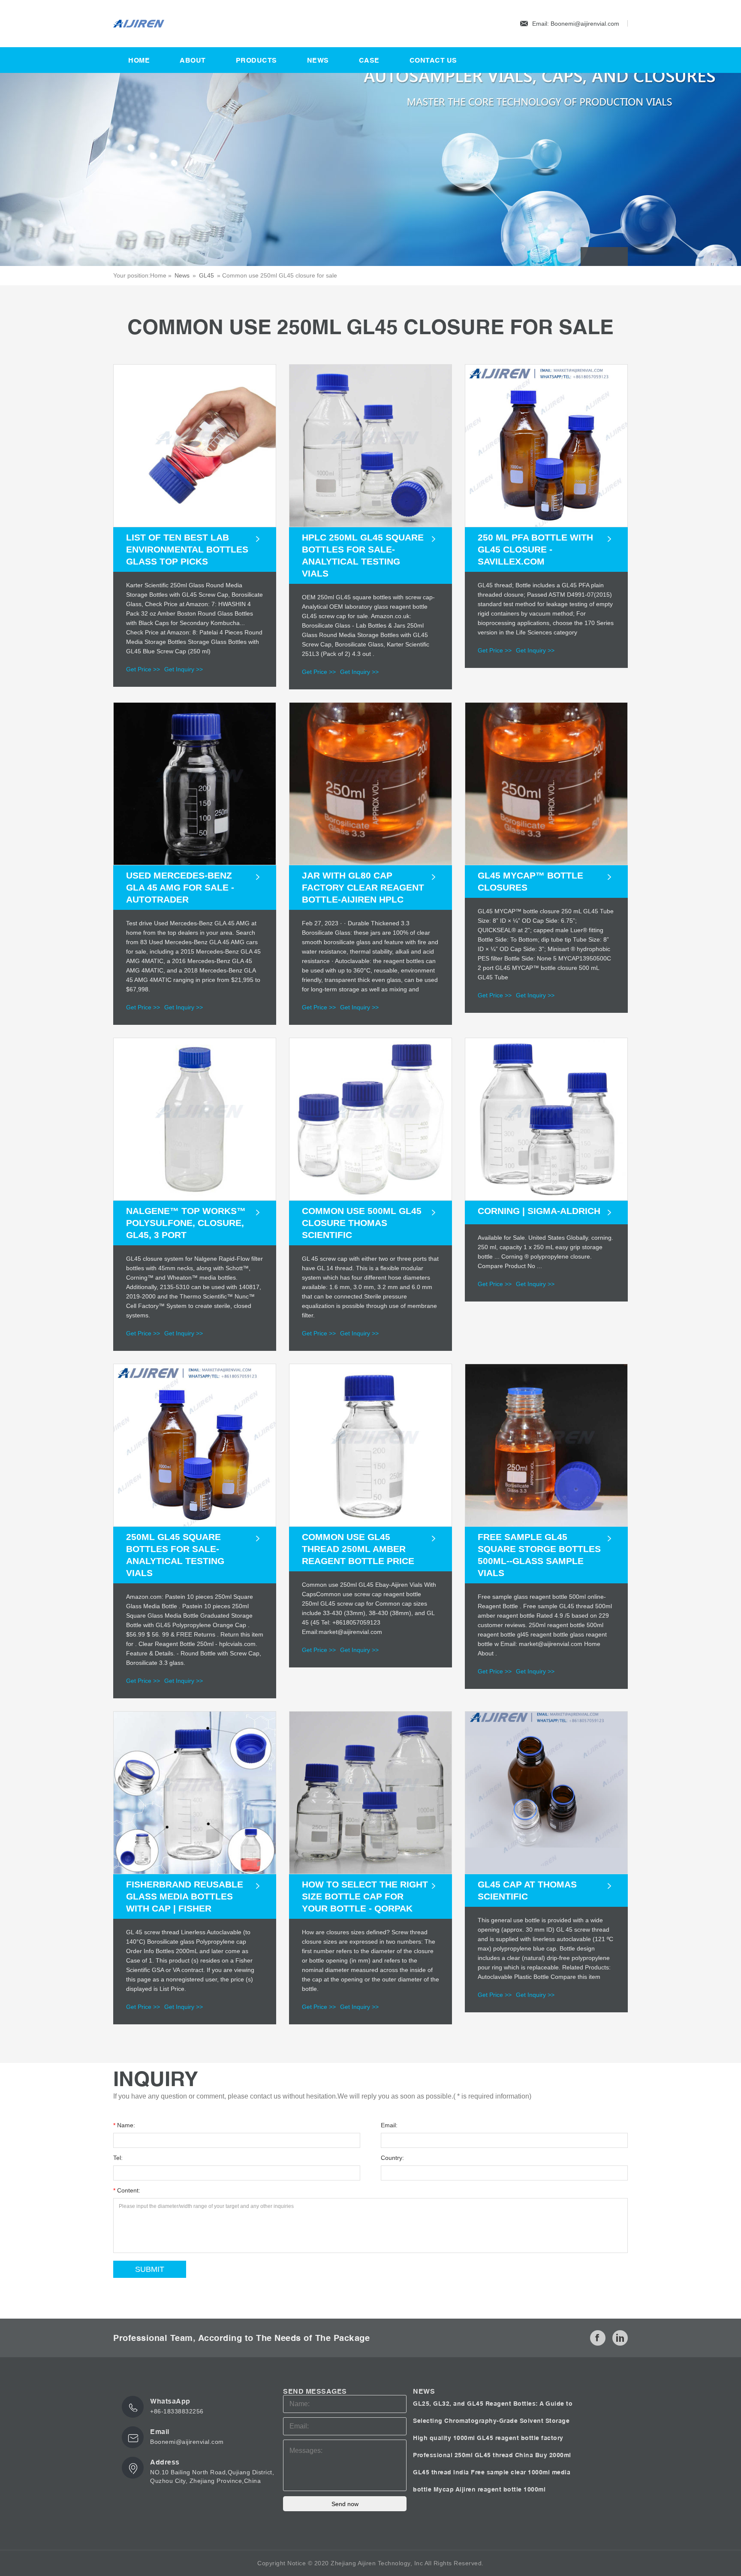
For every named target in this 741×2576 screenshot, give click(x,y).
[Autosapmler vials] (156, 24)
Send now (345, 2504)
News (318, 60)
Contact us (433, 60)
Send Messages (315, 2391)
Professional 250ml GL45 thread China (474, 2455)
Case (369, 60)
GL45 (206, 275)
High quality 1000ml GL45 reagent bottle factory (488, 2438)
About (193, 60)
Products (256, 60)
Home (139, 60)
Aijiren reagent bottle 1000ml (501, 2489)
